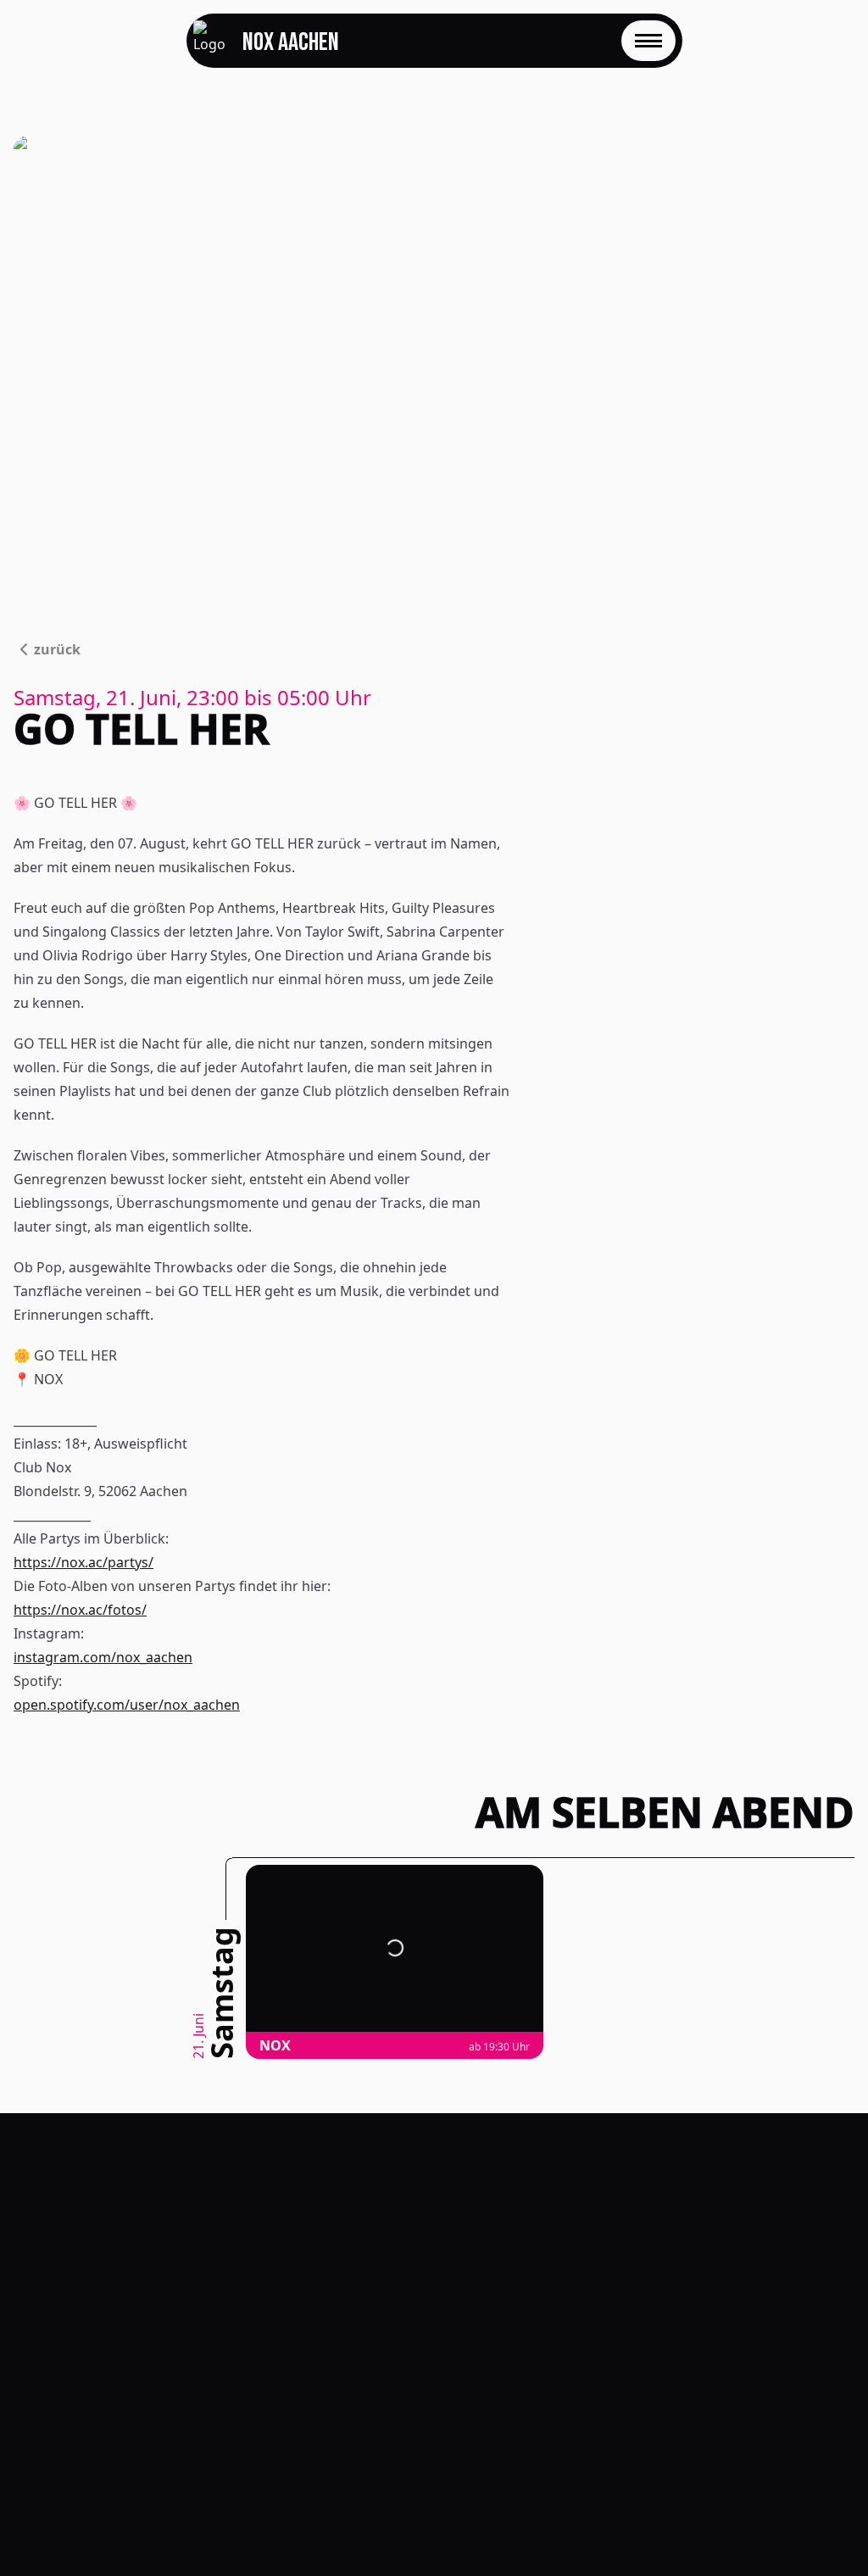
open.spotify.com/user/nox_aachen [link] (127, 1705)
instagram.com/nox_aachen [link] (103, 1657)
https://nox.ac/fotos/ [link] (80, 1610)
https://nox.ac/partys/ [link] (83, 1562)
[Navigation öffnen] (648, 41)
